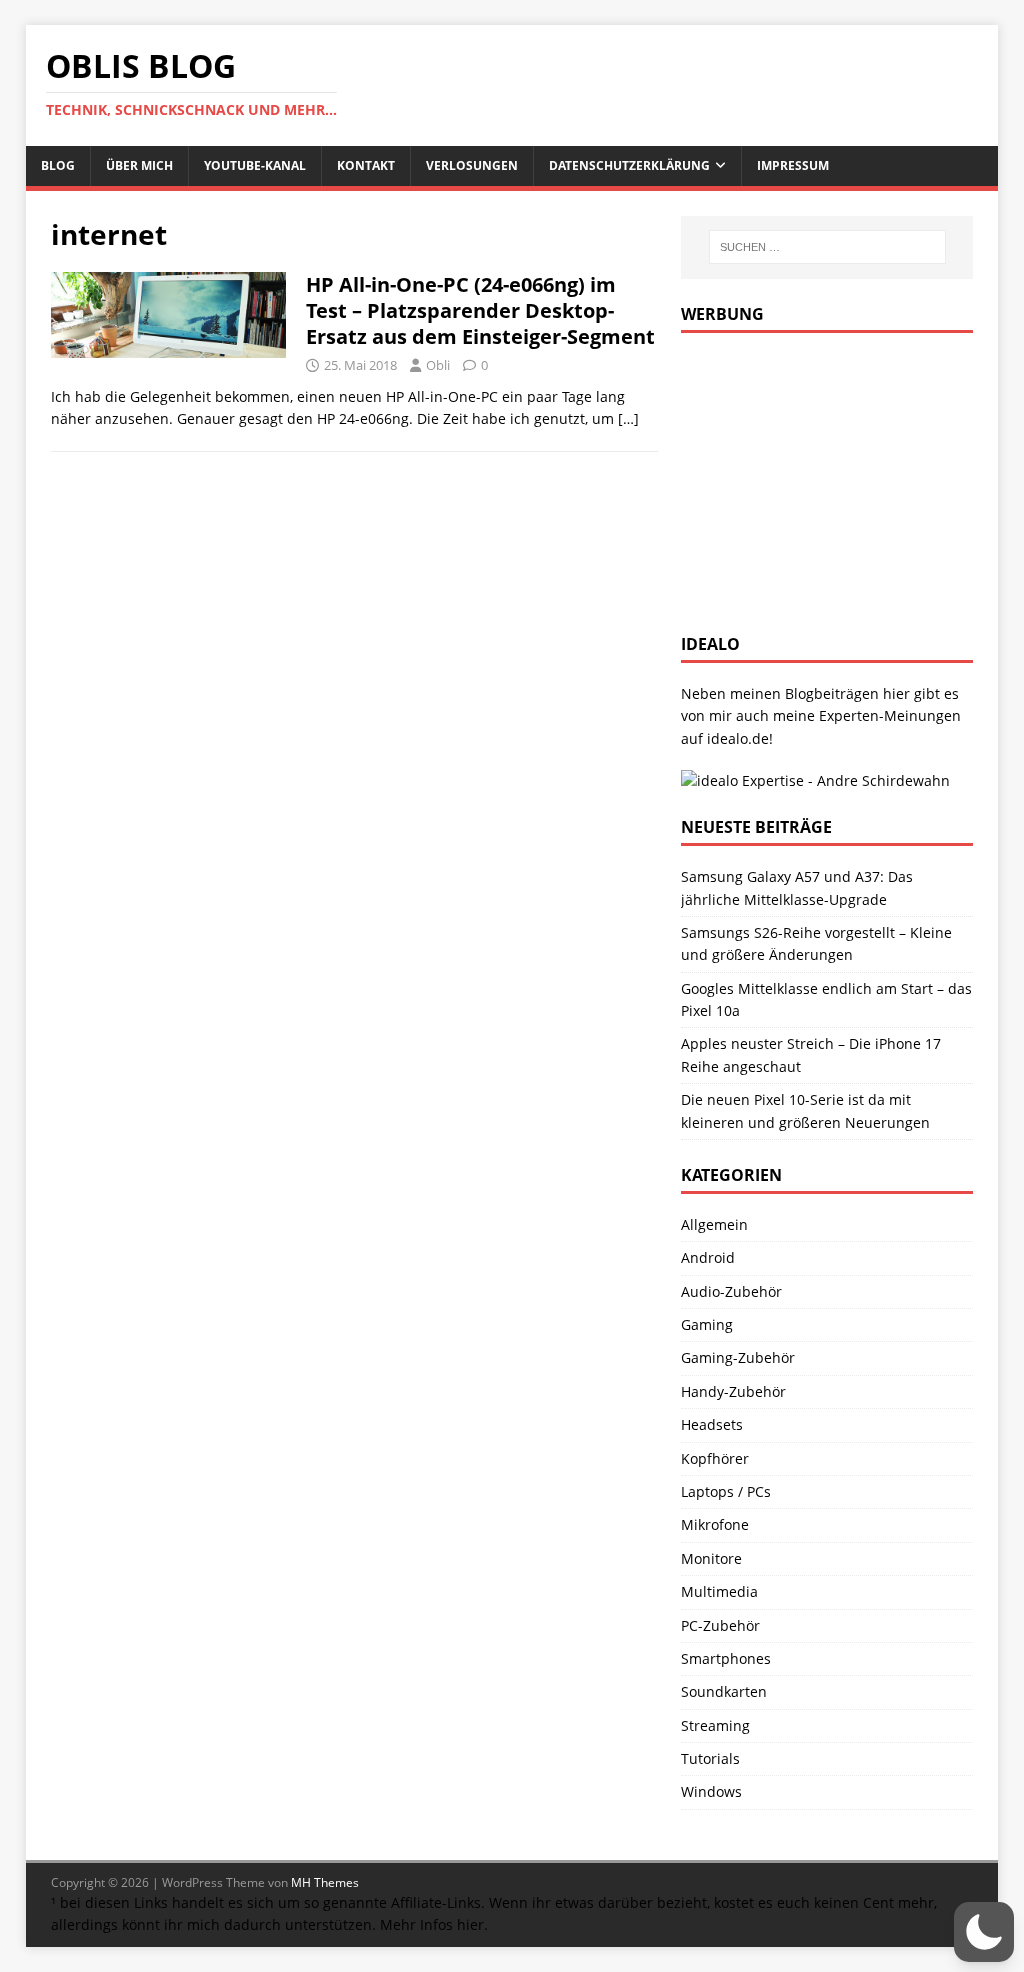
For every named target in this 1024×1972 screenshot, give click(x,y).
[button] (984, 1932)
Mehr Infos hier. (434, 1924)
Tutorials (710, 1758)
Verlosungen (472, 165)
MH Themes (325, 1882)
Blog (58, 165)
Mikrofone (715, 1524)
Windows (711, 1791)
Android (708, 1257)
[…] (628, 418)
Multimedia (719, 1591)
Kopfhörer (715, 1458)
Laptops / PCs (726, 1491)
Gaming (707, 1324)
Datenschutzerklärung (629, 165)
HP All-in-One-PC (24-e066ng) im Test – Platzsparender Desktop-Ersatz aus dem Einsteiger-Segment (480, 310)
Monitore (711, 1558)
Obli (438, 365)
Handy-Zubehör (733, 1391)
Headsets (712, 1424)
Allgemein (714, 1224)
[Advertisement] (831, 478)
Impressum (793, 165)
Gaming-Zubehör (738, 1357)
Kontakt (366, 165)
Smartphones (726, 1658)
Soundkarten (724, 1691)
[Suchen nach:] (827, 247)
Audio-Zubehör (731, 1291)
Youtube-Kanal (255, 165)
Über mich (139, 165)
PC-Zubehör (720, 1625)
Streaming (715, 1725)
